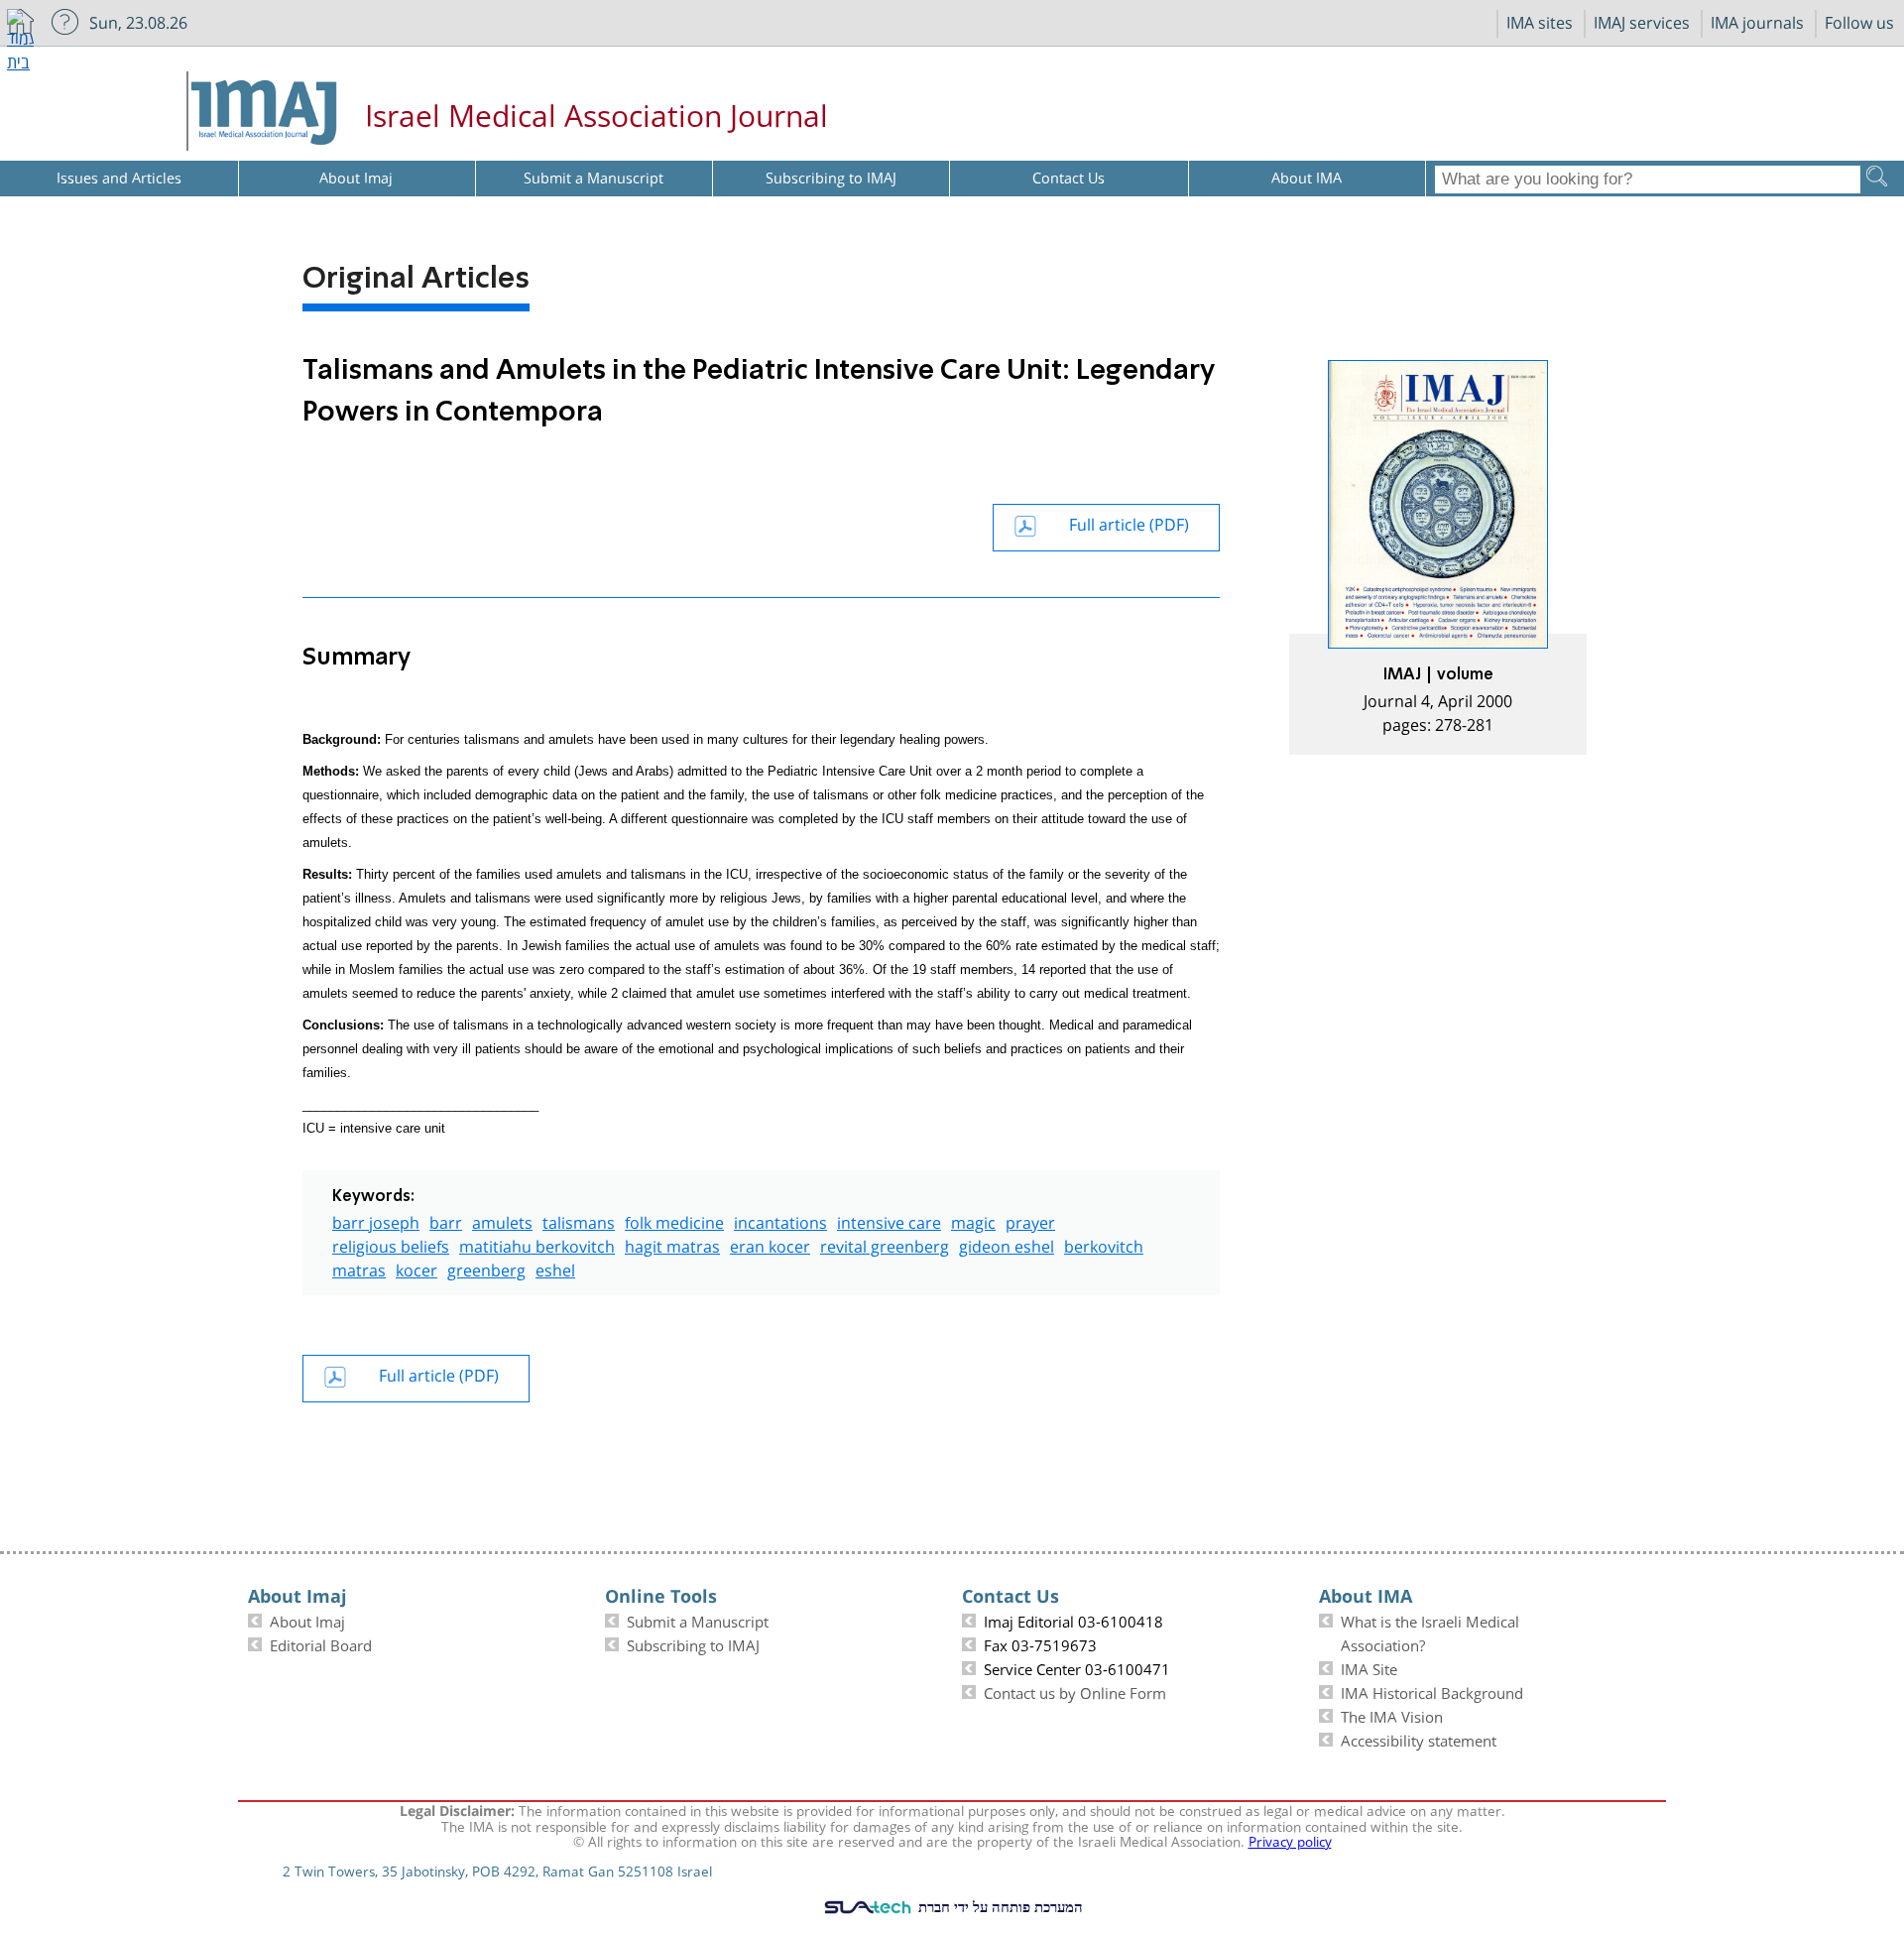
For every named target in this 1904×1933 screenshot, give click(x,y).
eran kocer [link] (770, 1244)
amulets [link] (502, 1220)
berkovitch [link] (1104, 1244)
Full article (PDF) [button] (1129, 522)
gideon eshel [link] (1007, 1244)
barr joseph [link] (376, 1220)
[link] (1438, 557)
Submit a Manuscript (698, 1620)
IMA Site (1369, 1667)
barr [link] (446, 1220)
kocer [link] (416, 1268)
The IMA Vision (1392, 1715)
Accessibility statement (1419, 1739)
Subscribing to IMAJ (693, 1643)
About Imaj (307, 1620)
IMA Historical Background (1432, 1691)
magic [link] (973, 1220)
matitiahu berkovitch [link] (537, 1244)
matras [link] (359, 1268)
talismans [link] (579, 1220)
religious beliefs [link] (391, 1244)
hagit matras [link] (672, 1244)
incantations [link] (780, 1220)
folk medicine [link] (674, 1220)
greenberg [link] (486, 1268)
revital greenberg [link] (885, 1244)
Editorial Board (321, 1643)
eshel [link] (555, 1268)
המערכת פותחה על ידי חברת (999, 1906)
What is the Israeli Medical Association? (1430, 1631)
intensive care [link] (889, 1220)
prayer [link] (1030, 1220)
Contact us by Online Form (1075, 1691)
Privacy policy (1290, 1840)
